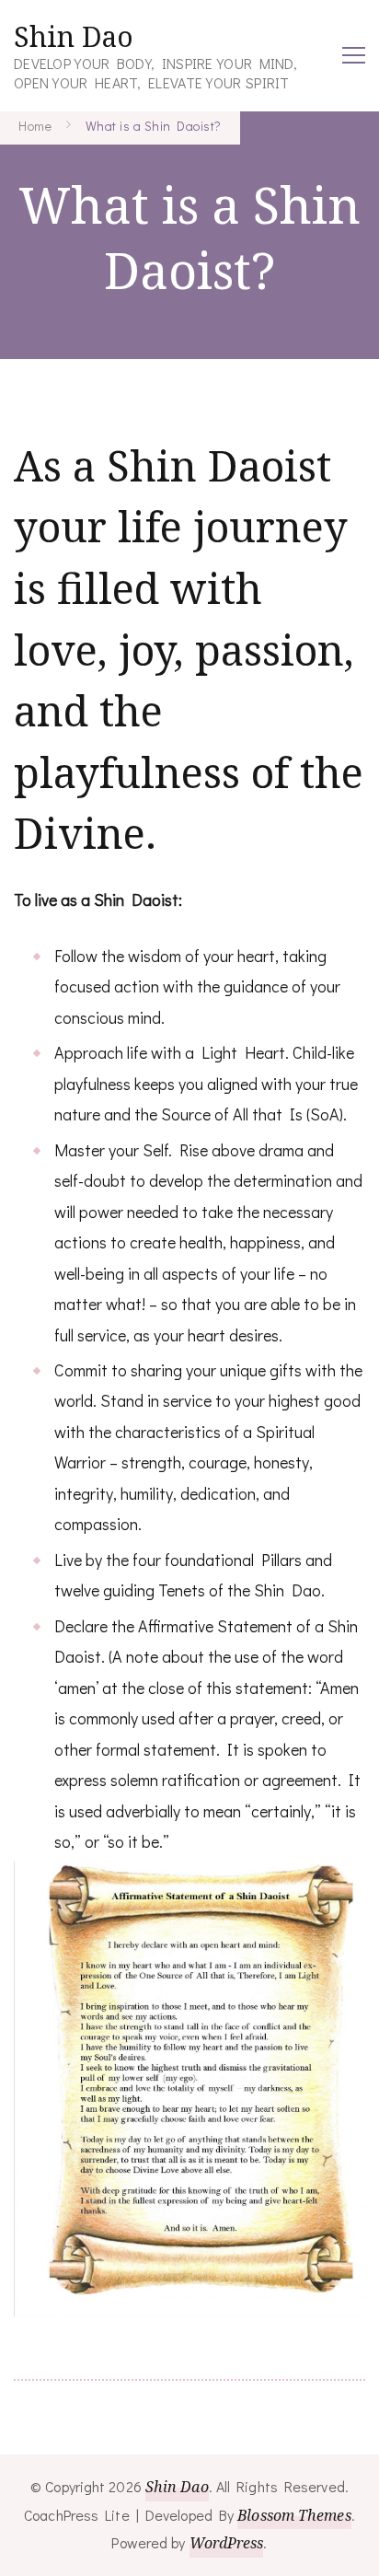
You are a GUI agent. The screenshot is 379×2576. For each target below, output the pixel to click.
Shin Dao (74, 36)
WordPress (227, 2543)
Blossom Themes (294, 2515)
